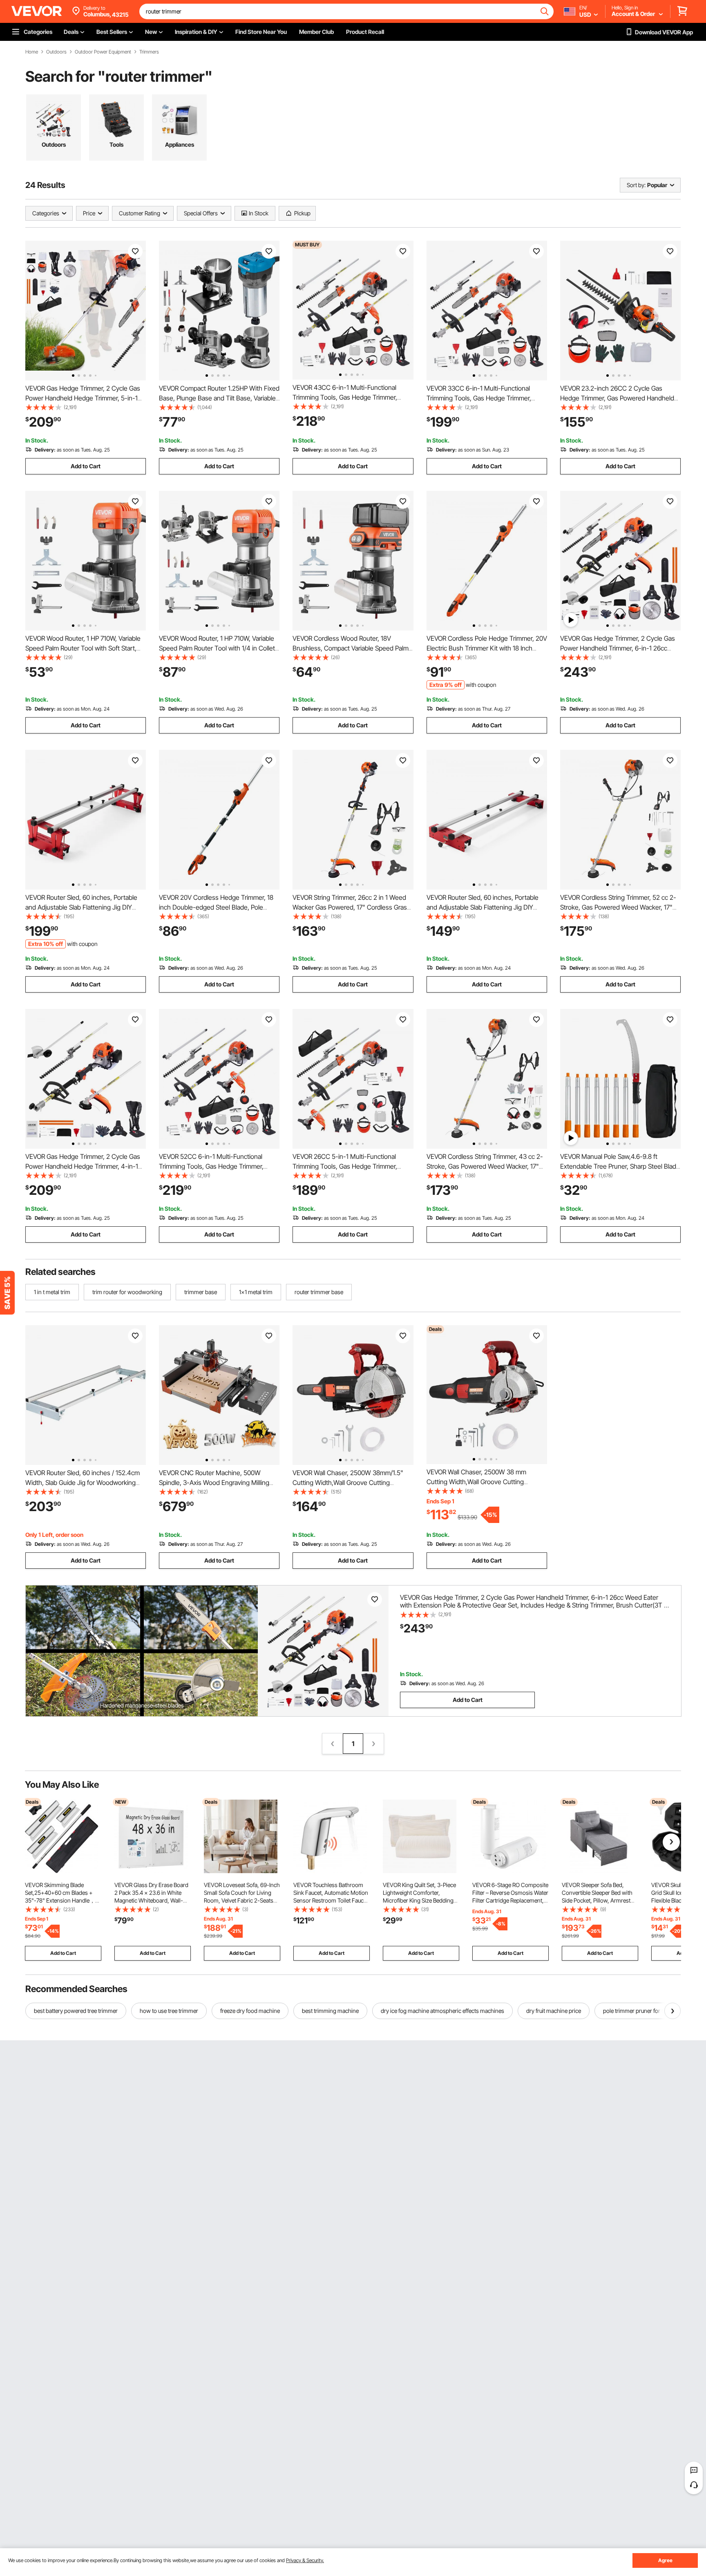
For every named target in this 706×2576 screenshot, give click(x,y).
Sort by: (636, 185)
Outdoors (56, 52)
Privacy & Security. (305, 2560)
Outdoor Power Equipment (103, 52)
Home (32, 52)
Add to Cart (86, 466)
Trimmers (149, 52)
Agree (665, 2560)
